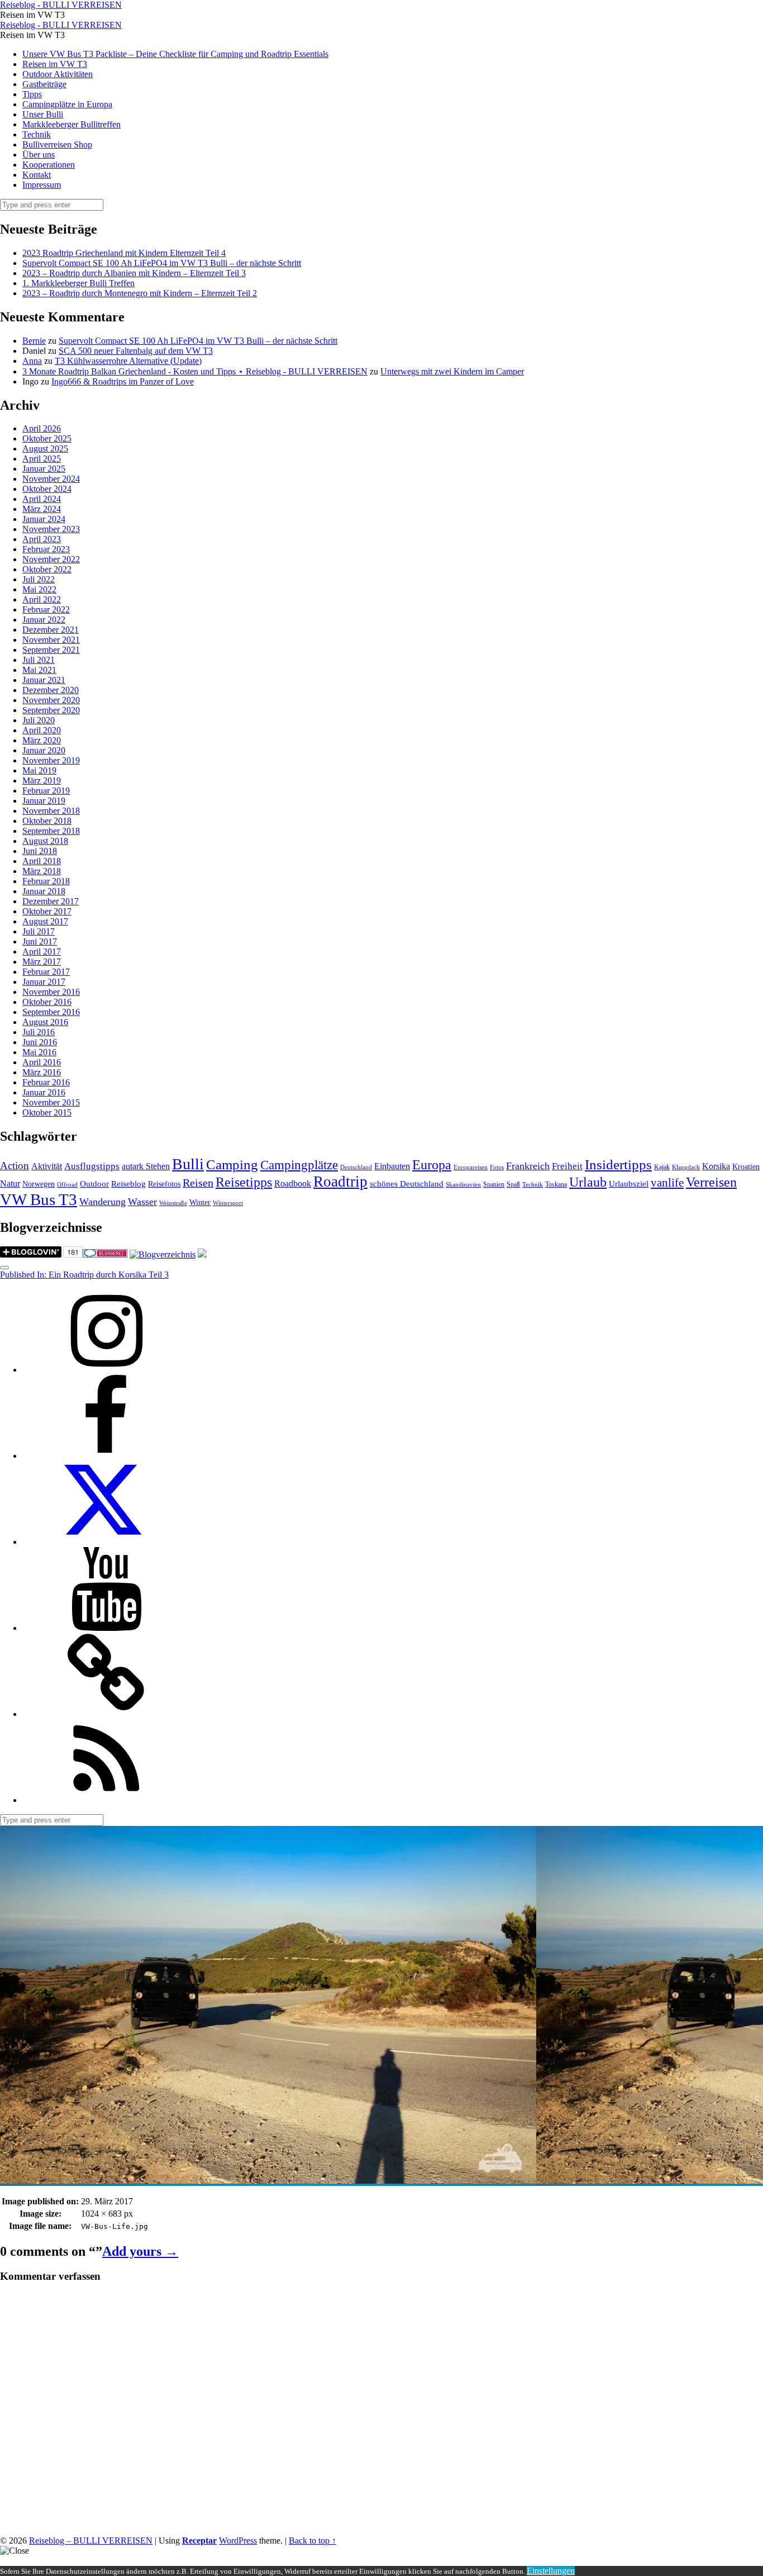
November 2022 (51, 559)
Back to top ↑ (313, 2541)
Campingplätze (299, 1165)
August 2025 (45, 449)
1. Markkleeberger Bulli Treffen (78, 283)
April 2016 (42, 1062)
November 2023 (51, 529)
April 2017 (42, 952)
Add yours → (140, 2251)
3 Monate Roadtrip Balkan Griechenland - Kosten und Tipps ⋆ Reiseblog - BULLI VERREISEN (195, 371)
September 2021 (51, 650)
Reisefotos (164, 1184)
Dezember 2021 (51, 630)
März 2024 (42, 509)
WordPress (238, 2541)
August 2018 (45, 841)
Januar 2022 (44, 620)
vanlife (667, 1183)
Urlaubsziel (629, 1184)
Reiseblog (128, 1184)
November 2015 (51, 1102)
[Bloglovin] (106, 1714)
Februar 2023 (46, 549)
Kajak (662, 1167)
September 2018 (51, 831)
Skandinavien (463, 1185)
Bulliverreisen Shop (57, 144)
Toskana (556, 1184)
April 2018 (42, 861)
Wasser (142, 1202)
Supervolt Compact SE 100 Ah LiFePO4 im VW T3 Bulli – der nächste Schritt (162, 263)
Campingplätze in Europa (67, 104)
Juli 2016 (39, 1032)
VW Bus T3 (39, 1199)
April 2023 (42, 539)
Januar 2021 (44, 680)
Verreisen (711, 1182)
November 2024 (51, 479)
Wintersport (228, 1203)
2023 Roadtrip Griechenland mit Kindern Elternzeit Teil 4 (124, 253)
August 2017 (45, 921)
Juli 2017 (39, 931)
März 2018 (42, 871)
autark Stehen (146, 1166)
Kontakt (37, 175)
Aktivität (47, 1166)
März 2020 (42, 740)
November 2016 (51, 992)
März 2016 (42, 1072)
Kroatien (746, 1167)
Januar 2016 (44, 1092)
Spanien (494, 1184)
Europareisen (471, 1167)
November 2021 (51, 640)
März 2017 (42, 962)
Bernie (34, 341)
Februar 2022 (46, 609)
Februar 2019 (46, 791)
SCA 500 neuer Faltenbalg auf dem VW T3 (136, 351)
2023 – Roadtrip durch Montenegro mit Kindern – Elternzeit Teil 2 (140, 293)
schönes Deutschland (407, 1184)
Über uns (39, 155)
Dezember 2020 (51, 690)
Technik (37, 134)
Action (15, 1166)
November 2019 (51, 760)
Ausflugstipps (92, 1166)
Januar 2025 (44, 469)
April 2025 (42, 459)
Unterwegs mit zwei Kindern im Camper (452, 371)
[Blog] (163, 1254)
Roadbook (293, 1183)
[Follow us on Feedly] (106, 1800)
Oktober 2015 (47, 1113)
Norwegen (39, 1184)
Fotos (497, 1167)
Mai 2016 (39, 1052)
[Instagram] (106, 1370)
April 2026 (42, 428)
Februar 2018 (46, 881)
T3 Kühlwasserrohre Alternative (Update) (128, 361)
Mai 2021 (39, 670)
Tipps (32, 94)
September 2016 (51, 1012)
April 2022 (42, 599)
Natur (10, 1183)
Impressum (42, 185)
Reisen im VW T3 (55, 64)
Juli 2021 (39, 660)
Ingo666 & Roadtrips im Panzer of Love (123, 381)
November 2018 (51, 811)
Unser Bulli (43, 114)
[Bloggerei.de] (105, 1254)
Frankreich (528, 1166)
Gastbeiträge (44, 84)
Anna (32, 361)
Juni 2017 (40, 941)
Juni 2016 (40, 1042)
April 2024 (42, 499)
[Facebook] (106, 1456)
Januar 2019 (44, 801)
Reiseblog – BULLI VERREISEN (91, 2541)
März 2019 (42, 781)
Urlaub (588, 1182)
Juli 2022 (39, 579)
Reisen (198, 1183)
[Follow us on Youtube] (106, 1628)
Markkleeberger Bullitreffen (71, 124)
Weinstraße (173, 1203)
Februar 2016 (46, 1082)
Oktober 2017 (47, 911)
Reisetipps (244, 1182)
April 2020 (42, 730)
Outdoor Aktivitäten (58, 74)
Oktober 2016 (47, 1002)
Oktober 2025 (47, 438)
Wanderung (102, 1202)
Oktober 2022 (47, 569)
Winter (200, 1202)
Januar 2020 (44, 750)
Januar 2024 (44, 519)
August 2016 (45, 1022)
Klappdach (686, 1167)
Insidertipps (618, 1164)
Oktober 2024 (47, 489)
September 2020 (51, 710)
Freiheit (567, 1166)
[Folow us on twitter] (106, 1542)
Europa (432, 1164)
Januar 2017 (44, 982)
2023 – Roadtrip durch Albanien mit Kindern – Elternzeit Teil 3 (134, 273)
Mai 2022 (39, 589)
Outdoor (94, 1184)
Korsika (716, 1166)
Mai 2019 (39, 770)
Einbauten (392, 1166)
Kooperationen (49, 165)
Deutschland (356, 1167)
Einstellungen (551, 2571)
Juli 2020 (39, 720)
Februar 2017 (46, 972)
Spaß (513, 1184)
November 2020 (51, 700)
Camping (232, 1164)
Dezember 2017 (51, 901)
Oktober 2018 (47, 821)
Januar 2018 (44, 891)
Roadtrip (340, 1182)
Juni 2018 (40, 851)
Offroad (67, 1185)
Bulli (188, 1164)
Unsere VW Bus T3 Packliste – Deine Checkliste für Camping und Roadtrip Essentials (175, 54)
